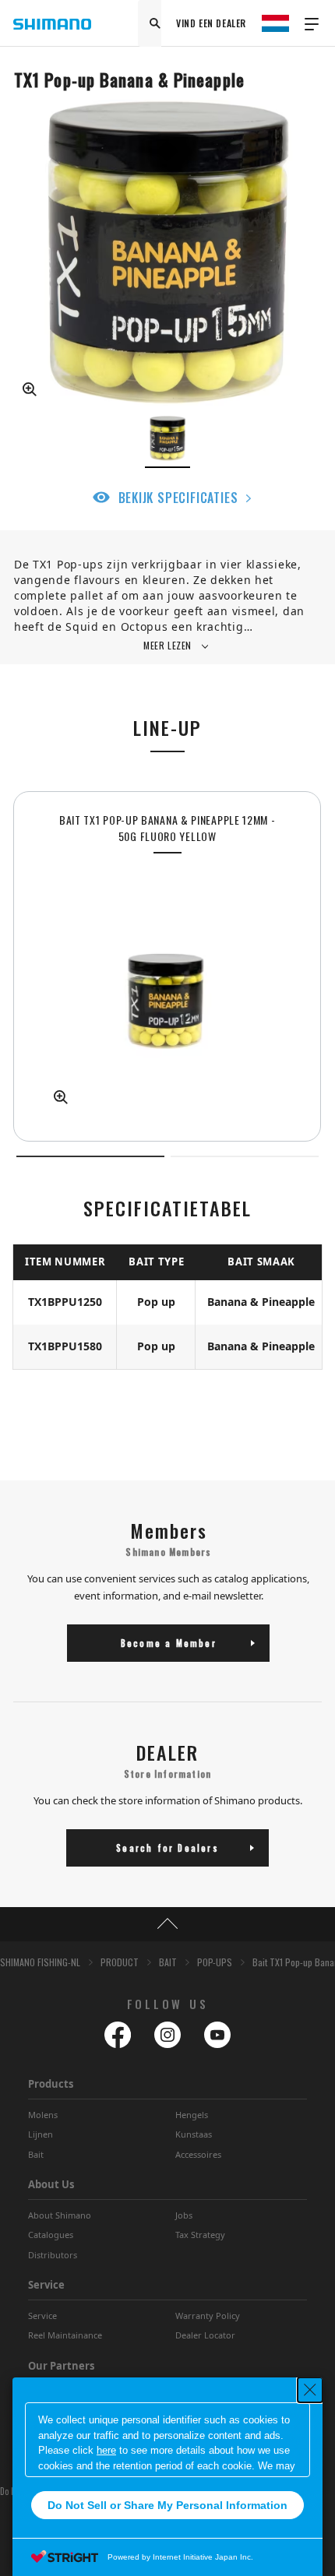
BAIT (168, 1962)
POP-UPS (215, 1962)
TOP (167, 1924)
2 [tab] (245, 1156)
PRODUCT (120, 1962)
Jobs (184, 2215)
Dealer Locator (205, 2335)
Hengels (192, 2115)
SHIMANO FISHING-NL (40, 1962)
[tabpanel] (167, 966)
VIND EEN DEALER (211, 23)
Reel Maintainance (65, 2335)
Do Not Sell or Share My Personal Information (167, 2505)
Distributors (53, 2255)
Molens (43, 2115)
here (106, 2450)
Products (51, 2084)
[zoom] (167, 253)
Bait (36, 2154)
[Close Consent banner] (310, 2390)
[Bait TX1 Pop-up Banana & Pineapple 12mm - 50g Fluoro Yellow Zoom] (167, 987)
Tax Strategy (200, 2235)
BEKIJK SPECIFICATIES (178, 498)
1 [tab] (90, 1156)
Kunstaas (194, 2134)
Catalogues (51, 2235)
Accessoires (198, 2154)
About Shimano (60, 2215)
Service (42, 2316)
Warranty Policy (208, 2316)
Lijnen (41, 2134)
